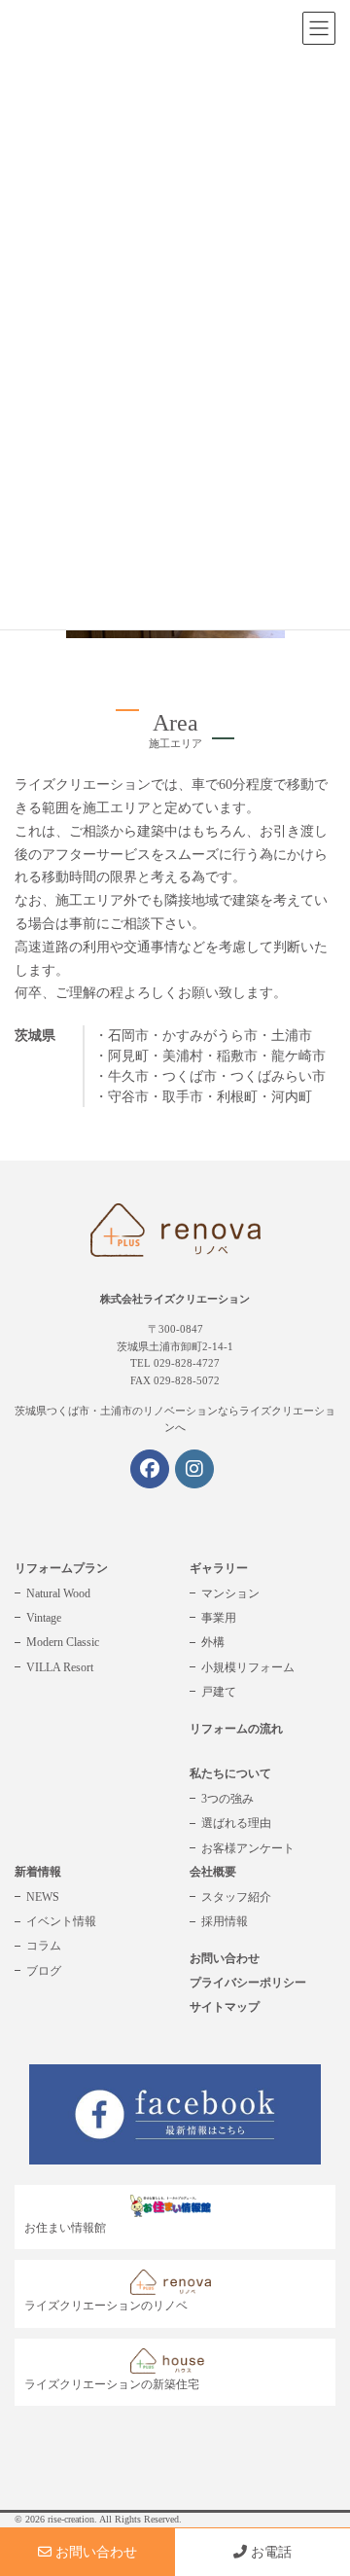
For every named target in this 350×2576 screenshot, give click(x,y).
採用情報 (225, 1921)
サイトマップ (225, 2007)
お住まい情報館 (65, 2228)
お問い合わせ (225, 1958)
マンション (230, 1593)
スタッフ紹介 (236, 1897)
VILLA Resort (60, 1667)
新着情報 (38, 1872)
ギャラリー (219, 1568)
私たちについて (230, 1773)
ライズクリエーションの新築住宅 (112, 2384)
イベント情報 (61, 1921)
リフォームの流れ (236, 1729)
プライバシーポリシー (248, 1983)
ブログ (44, 1971)
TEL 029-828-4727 (175, 1363)
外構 (213, 1642)
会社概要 (213, 1872)
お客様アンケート (248, 1848)
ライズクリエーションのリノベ (106, 2306)
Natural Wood (58, 1593)
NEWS (43, 1897)
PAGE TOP (322, 2482)
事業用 (219, 1618)
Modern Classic (63, 1642)
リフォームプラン (61, 1568)
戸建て (219, 1692)
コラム (44, 1946)
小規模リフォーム (248, 1667)
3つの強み (227, 1799)
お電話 (269, 2552)
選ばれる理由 (236, 1823)
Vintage (44, 1618)
